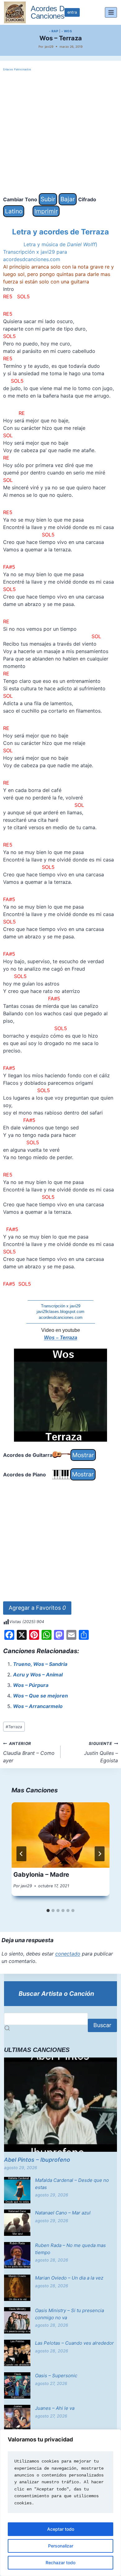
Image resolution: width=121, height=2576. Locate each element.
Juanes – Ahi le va (55, 2408)
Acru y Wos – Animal (38, 1675)
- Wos (67, 31)
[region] (60, 2503)
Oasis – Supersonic (56, 2376)
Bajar (68, 199)
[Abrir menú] (111, 12)
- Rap (54, 31)
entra (72, 12)
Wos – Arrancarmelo (38, 1706)
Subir (48, 199)
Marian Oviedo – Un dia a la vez (69, 2278)
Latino (14, 211)
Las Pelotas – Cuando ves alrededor (74, 2343)
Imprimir (46, 211)
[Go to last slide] (21, 1854)
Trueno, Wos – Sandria (40, 1664)
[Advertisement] (60, 133)
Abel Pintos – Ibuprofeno (37, 2160)
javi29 (49, 47)
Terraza (14, 1727)
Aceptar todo (61, 2529)
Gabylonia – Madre (41, 1875)
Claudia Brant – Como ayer (29, 1752)
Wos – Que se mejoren (40, 1696)
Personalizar (61, 2546)
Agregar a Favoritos (37, 1608)
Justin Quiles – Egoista (101, 1752)
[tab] (48, 1911)
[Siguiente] (100, 1854)
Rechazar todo (60, 2563)
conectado (68, 1954)
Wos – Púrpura (31, 1685)
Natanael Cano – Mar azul (63, 2213)
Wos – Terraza (61, 1338)
